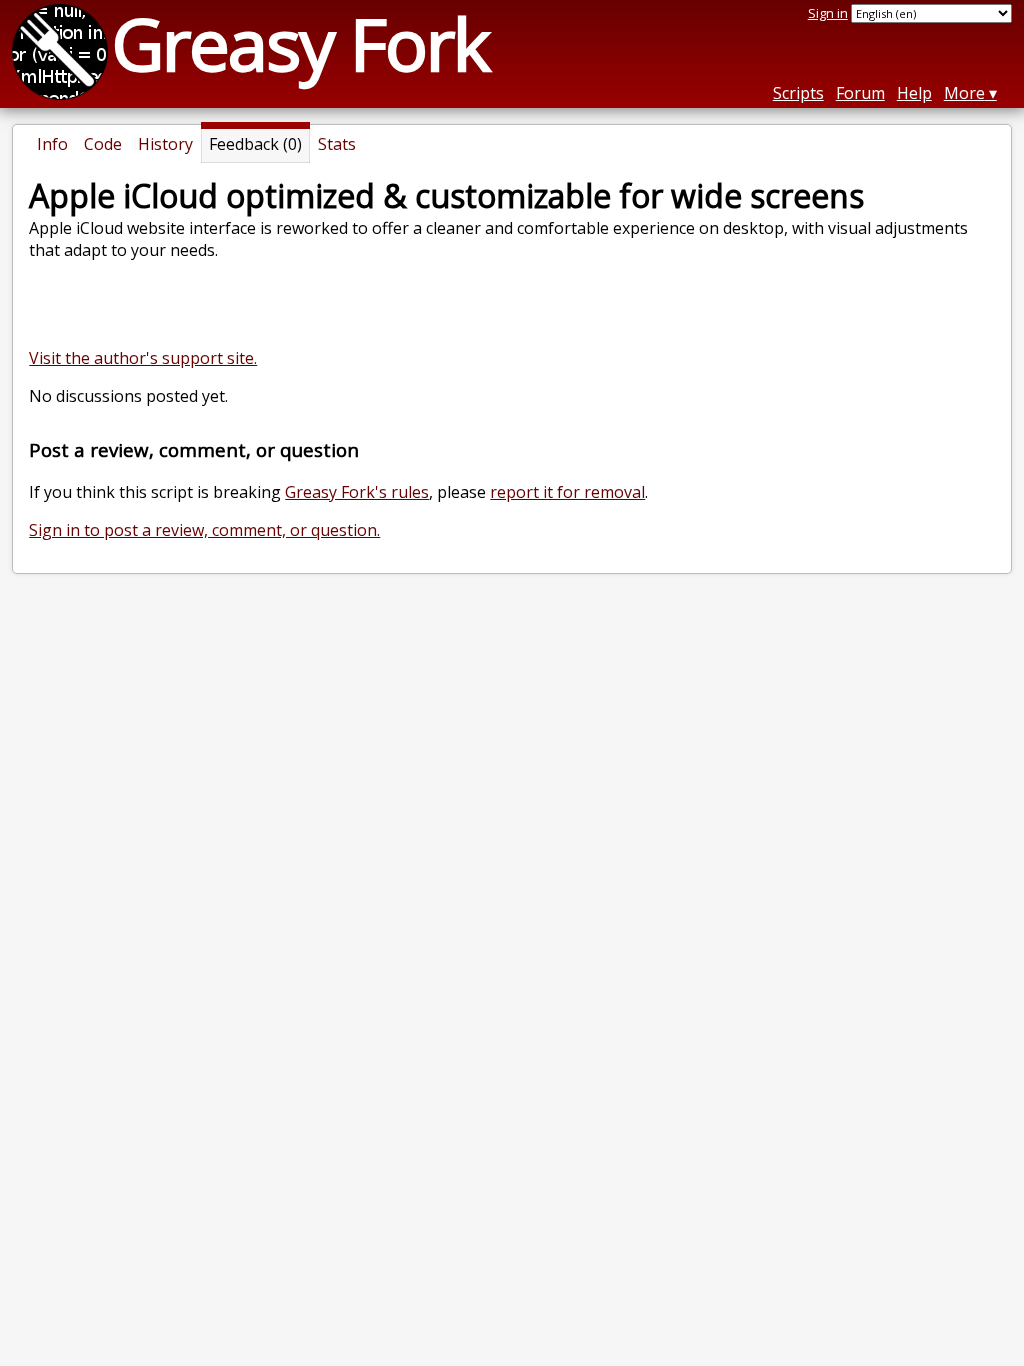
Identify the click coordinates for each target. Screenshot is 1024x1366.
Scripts (798, 93)
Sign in (828, 13)
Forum (860, 93)
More (964, 93)
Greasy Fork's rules (357, 492)
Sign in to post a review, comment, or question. (204, 530)
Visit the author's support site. (143, 358)
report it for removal (567, 492)
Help (914, 93)
